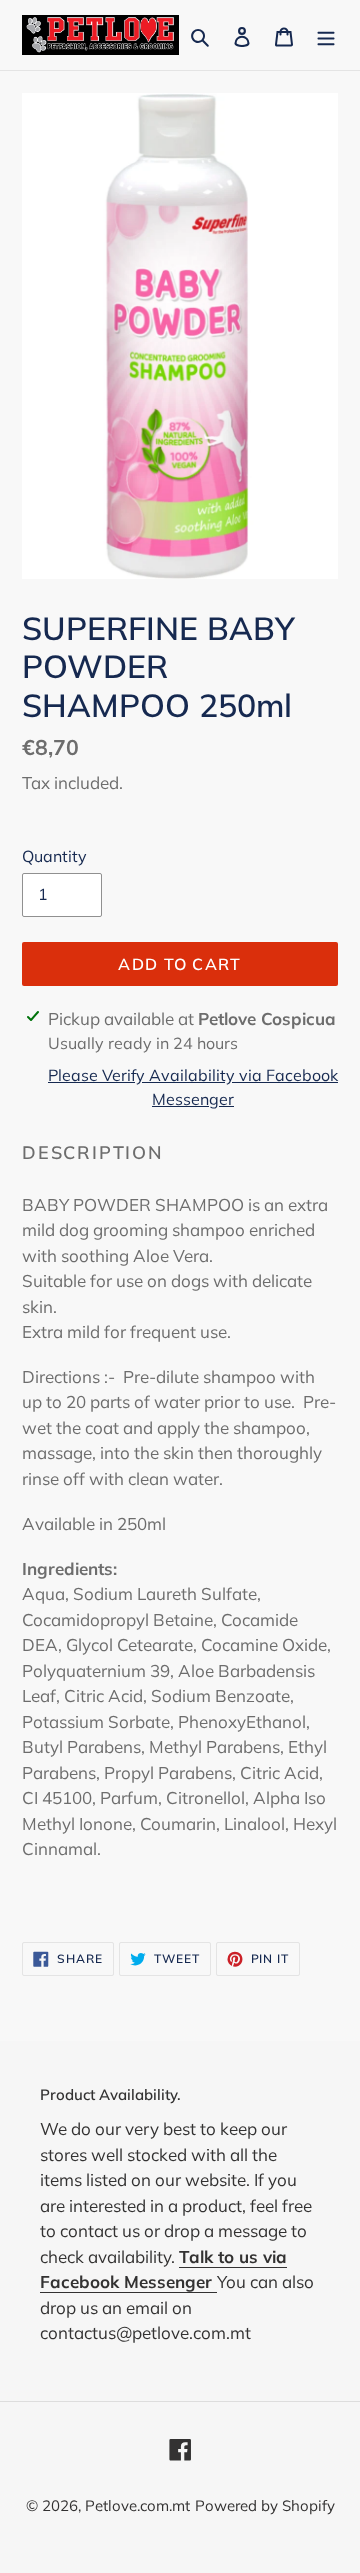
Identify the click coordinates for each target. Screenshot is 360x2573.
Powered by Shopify (265, 2505)
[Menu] (326, 34)
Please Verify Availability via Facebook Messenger (193, 1087)
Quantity (54, 856)
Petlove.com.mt (137, 2505)
